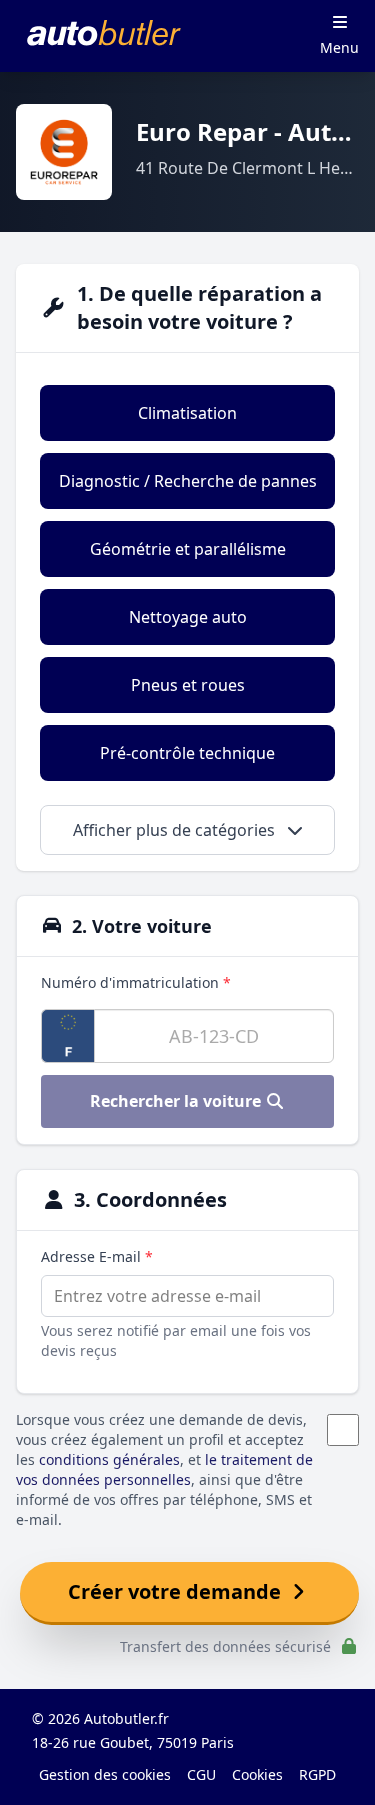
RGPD (317, 1774)
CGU (201, 1774)
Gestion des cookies (105, 1774)
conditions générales (109, 1459)
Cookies (257, 1774)
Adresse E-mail (97, 1256)
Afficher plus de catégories (176, 830)
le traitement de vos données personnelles (164, 1469)
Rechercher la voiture (177, 1101)
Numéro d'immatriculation (136, 982)
